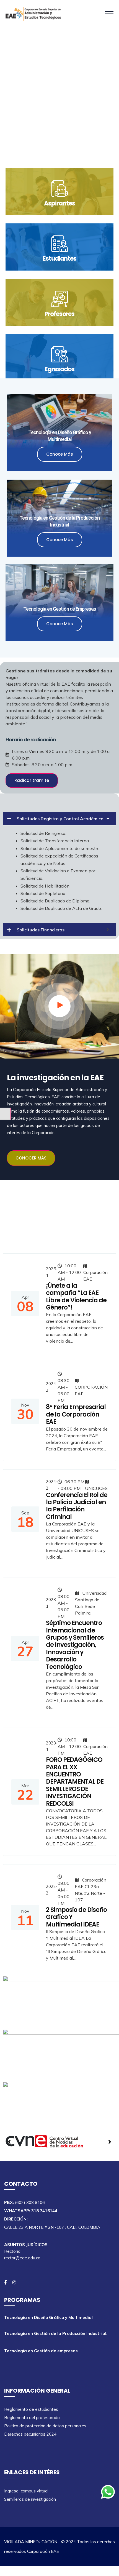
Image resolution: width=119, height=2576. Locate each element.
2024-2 (52, 1387)
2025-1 (52, 1272)
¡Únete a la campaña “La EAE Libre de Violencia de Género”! (76, 1297)
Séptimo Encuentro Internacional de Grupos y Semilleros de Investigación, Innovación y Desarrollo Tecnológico (75, 1645)
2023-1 (52, 1603)
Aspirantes (59, 203)
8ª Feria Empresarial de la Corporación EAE (76, 1414)
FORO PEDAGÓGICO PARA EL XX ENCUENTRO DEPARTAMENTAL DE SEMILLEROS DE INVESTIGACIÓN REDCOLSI (75, 1782)
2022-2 (52, 1890)
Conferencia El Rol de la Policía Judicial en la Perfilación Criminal (77, 1506)
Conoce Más (60, 454)
